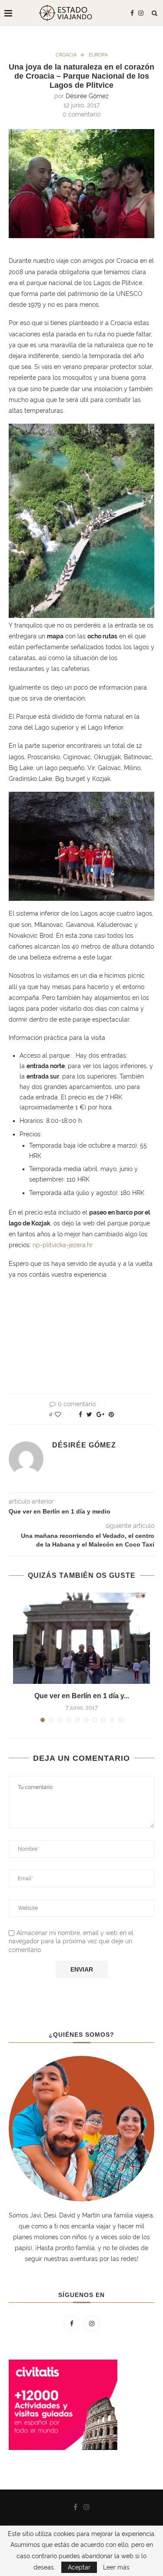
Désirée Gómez (87, 96)
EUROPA (98, 55)
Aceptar (79, 2567)
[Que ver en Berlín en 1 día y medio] (81, 1638)
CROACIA (66, 55)
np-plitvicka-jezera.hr (63, 1245)
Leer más (116, 2567)
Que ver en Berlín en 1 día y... (82, 1696)
